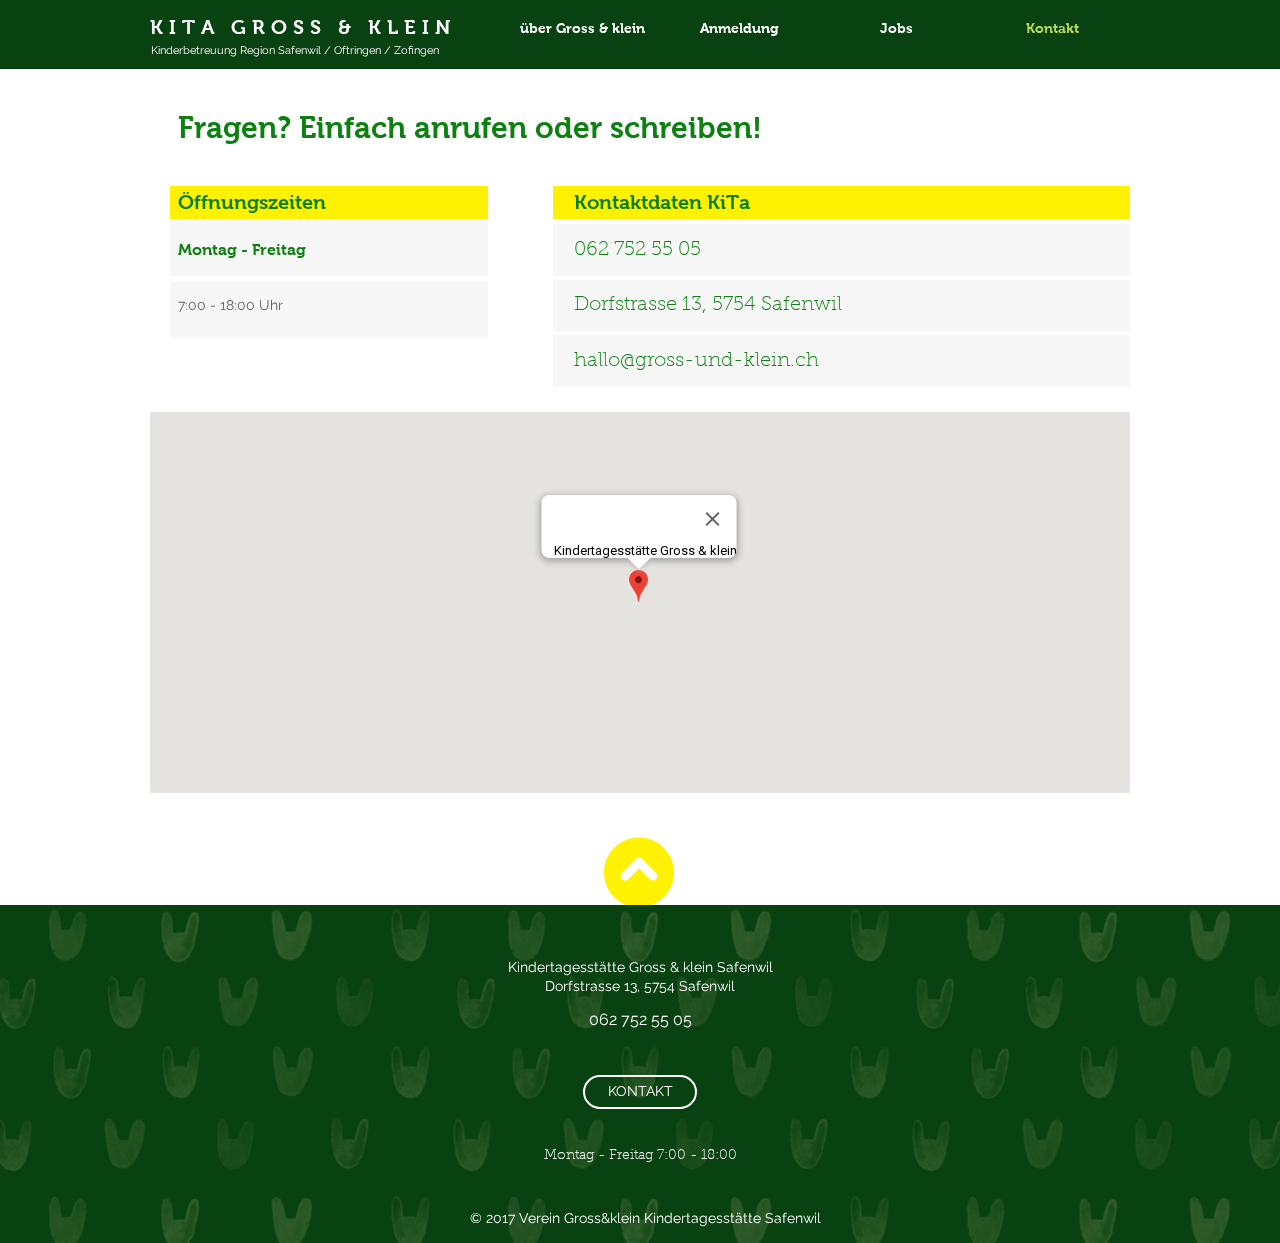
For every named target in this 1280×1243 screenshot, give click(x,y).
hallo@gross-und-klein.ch (696, 361)
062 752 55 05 (637, 250)
